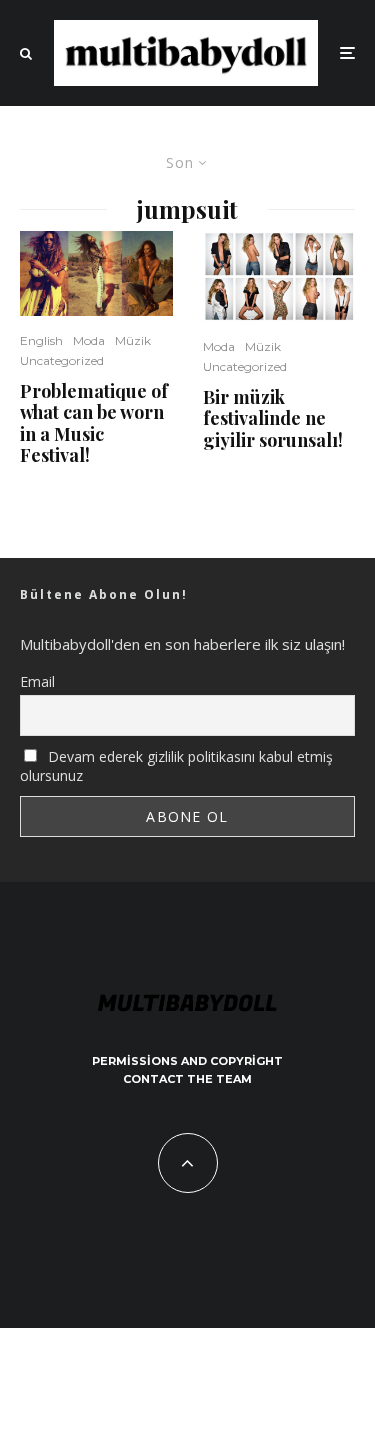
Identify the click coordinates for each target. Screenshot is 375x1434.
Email (37, 681)
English (41, 340)
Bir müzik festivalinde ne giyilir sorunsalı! (273, 419)
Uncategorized (62, 360)
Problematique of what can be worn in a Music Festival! (94, 424)
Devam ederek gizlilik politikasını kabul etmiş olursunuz (176, 766)
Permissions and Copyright (187, 1061)
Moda (89, 340)
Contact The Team (187, 1079)
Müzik (133, 340)
